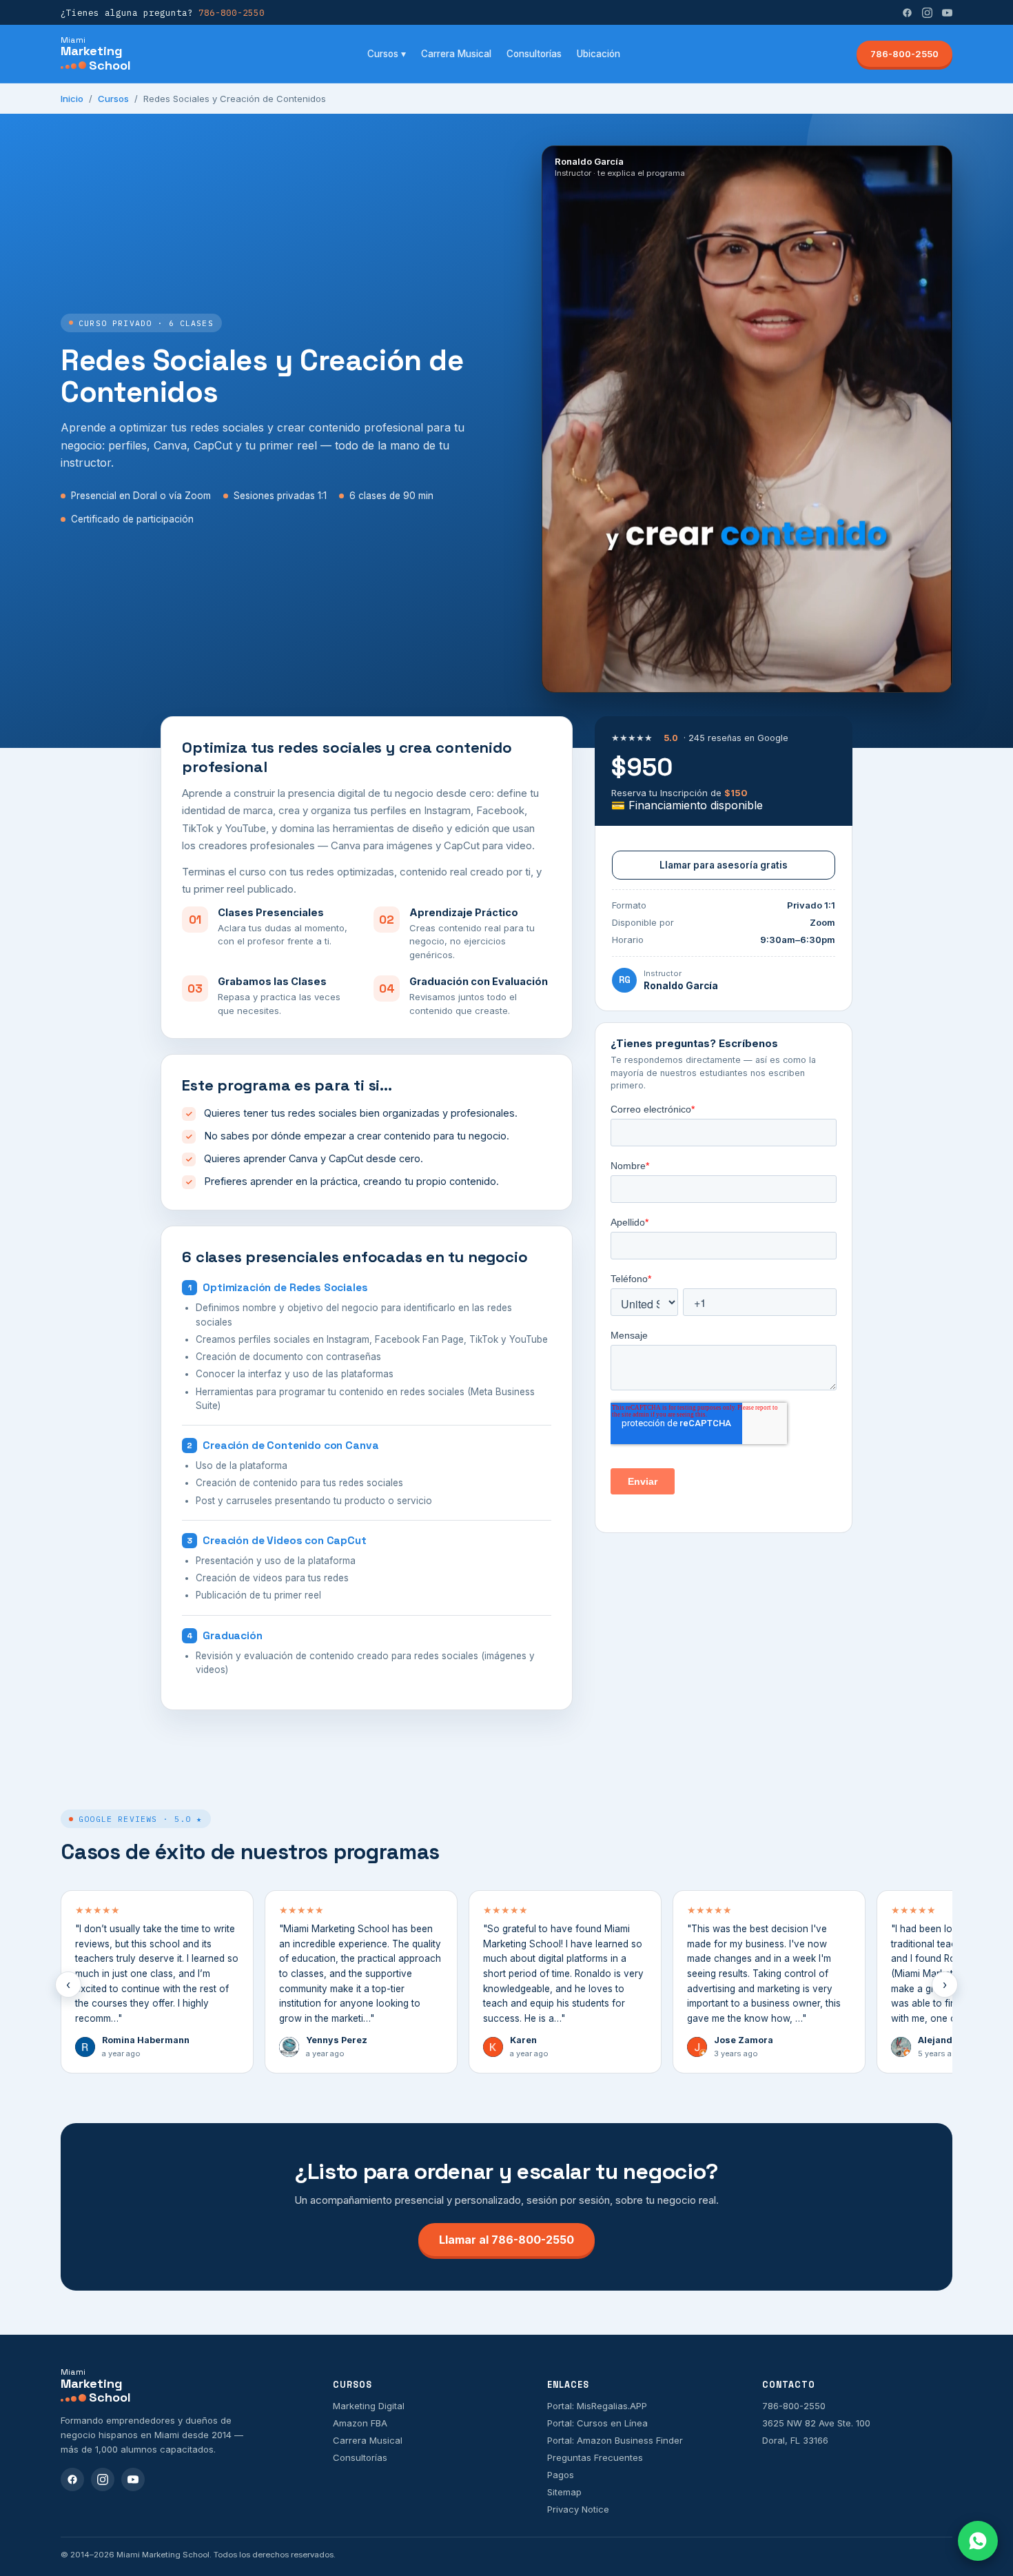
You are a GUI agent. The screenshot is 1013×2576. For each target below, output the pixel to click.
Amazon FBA (360, 2423)
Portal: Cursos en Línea (597, 2423)
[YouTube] (947, 13)
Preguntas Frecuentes (595, 2457)
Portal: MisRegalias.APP (597, 2406)
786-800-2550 (904, 54)
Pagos (561, 2475)
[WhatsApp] (978, 2541)
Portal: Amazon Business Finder (615, 2440)
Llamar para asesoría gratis (724, 865)
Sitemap (564, 2492)
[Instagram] (927, 13)
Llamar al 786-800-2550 (506, 2240)
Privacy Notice (578, 2509)
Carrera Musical (456, 54)
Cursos (113, 99)
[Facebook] (907, 13)
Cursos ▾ (387, 54)
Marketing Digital (369, 2406)
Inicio (72, 99)
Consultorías (534, 54)
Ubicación (598, 54)
